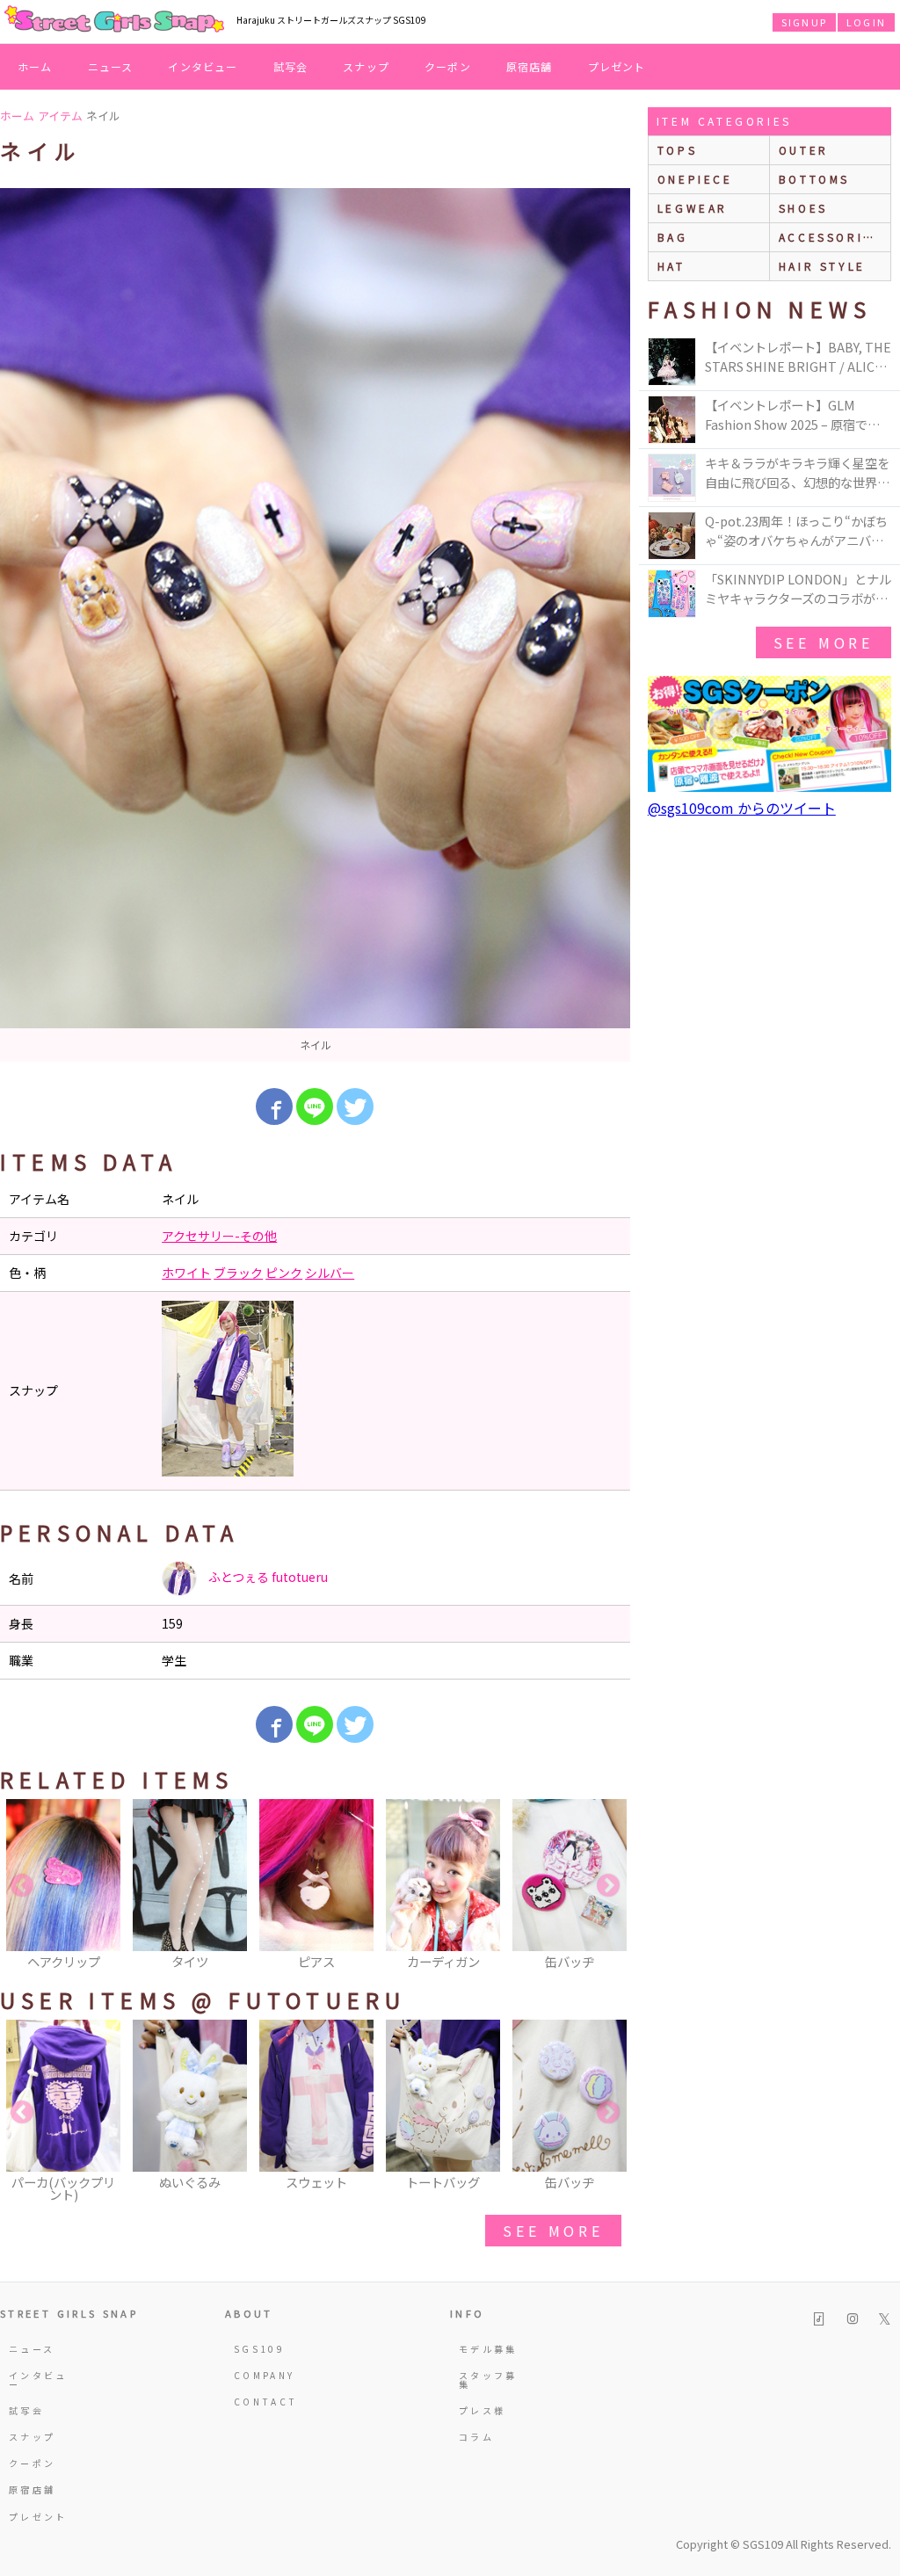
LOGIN (866, 22)
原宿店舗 (530, 66)
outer (804, 150)
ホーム (35, 66)
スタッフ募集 (488, 2380)
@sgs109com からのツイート (742, 808)
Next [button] (608, 1886)
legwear (693, 208)
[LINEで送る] (315, 1107)
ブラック (238, 1273)
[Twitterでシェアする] (355, 1107)
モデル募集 (488, 2349)
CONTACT (266, 2402)
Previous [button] (22, 1886)
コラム (476, 2437)
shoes (803, 208)
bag (673, 237)
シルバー (330, 1273)
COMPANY (265, 2375)
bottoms (814, 179)
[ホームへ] (114, 20)
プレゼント (617, 66)
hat (671, 266)
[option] (315, 625)
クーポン (448, 66)
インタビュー (203, 66)
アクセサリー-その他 (219, 1236)
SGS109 (259, 2349)
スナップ (366, 66)
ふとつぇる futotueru (267, 1577)
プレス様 (482, 2410)
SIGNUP (804, 22)
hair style (822, 266)
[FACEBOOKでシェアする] (274, 1107)
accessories (831, 237)
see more (553, 2231)
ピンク (284, 1273)
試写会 (291, 66)
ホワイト (186, 1273)
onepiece (695, 179)
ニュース (111, 66)
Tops (677, 150)
